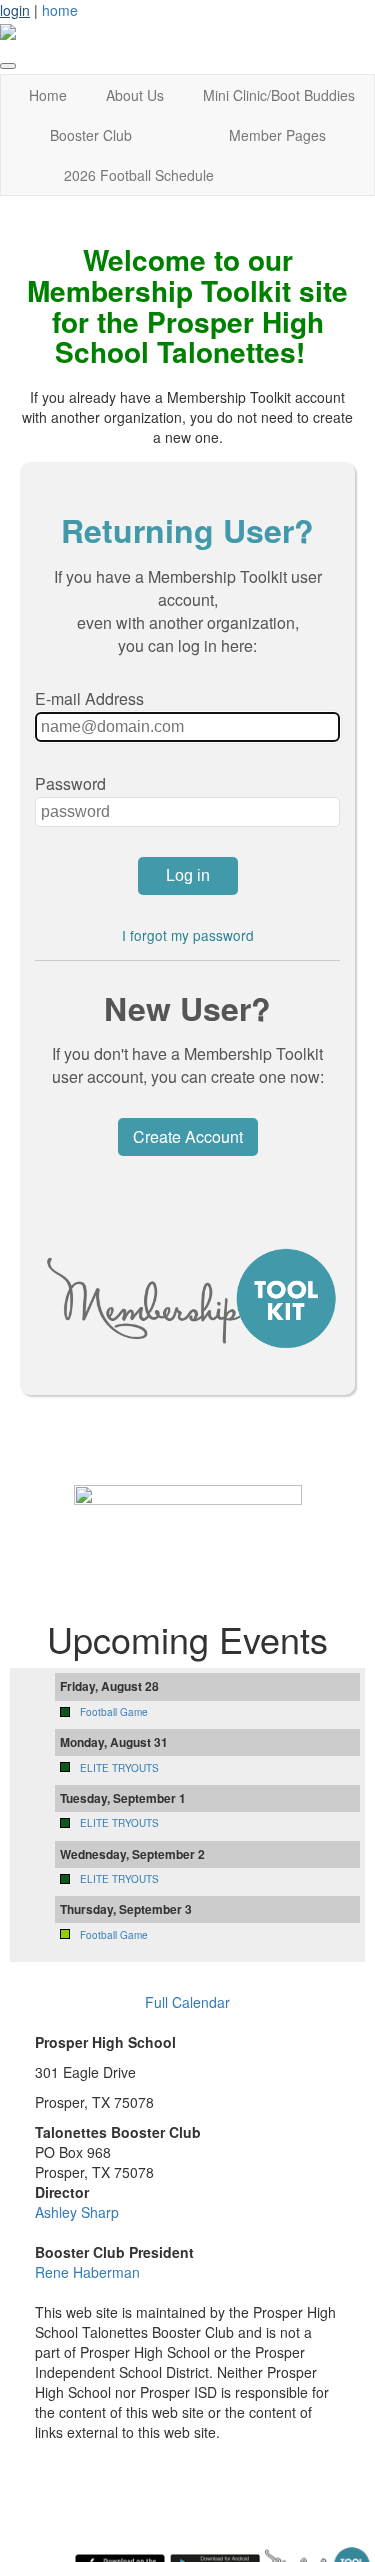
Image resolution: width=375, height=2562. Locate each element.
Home (48, 95)
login (15, 10)
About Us (135, 95)
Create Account (188, 1136)
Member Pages (277, 135)
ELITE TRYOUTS (119, 1768)
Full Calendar (187, 2002)
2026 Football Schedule (139, 175)
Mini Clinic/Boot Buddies (279, 95)
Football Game (114, 1712)
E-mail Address (89, 698)
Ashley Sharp (77, 2212)
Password (70, 783)
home (60, 10)
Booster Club (91, 135)
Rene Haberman (87, 2272)
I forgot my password (188, 935)
